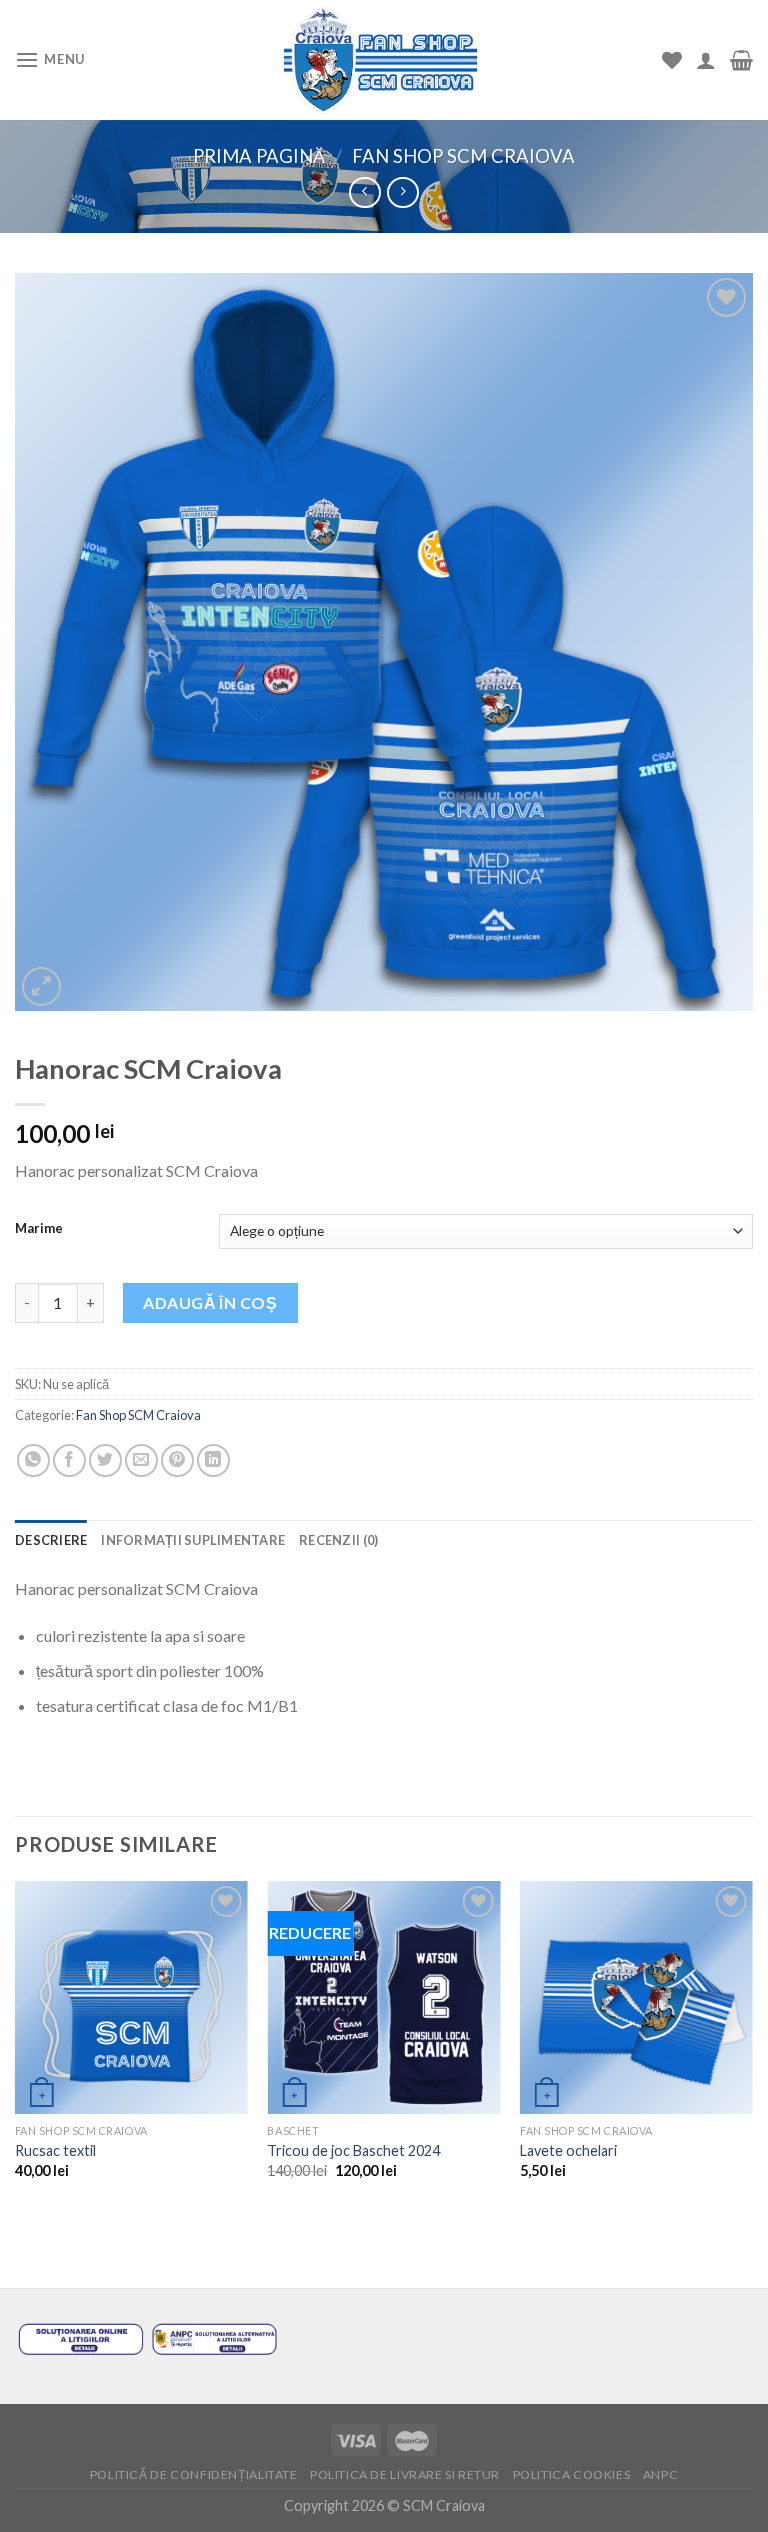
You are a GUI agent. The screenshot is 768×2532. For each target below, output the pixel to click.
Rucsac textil (55, 2150)
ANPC (660, 2474)
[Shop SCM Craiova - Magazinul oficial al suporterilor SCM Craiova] (384, 60)
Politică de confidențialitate (194, 2474)
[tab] (51, 1540)
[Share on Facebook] (69, 1460)
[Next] (752, 2047)
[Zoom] (41, 986)
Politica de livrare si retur (405, 2474)
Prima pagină (259, 156)
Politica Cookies (572, 2474)
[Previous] (16, 2047)
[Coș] (741, 60)
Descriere (51, 1540)
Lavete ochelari (568, 2150)
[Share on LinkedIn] (213, 1460)
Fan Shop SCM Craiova (463, 156)
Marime (39, 1229)
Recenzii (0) (338, 1540)
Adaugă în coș (210, 1302)
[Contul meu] (706, 60)
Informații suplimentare (193, 1540)
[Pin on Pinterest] (177, 1460)
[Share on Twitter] (105, 1460)
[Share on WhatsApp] (33, 1460)
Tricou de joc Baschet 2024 (353, 2150)
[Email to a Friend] (141, 1460)
